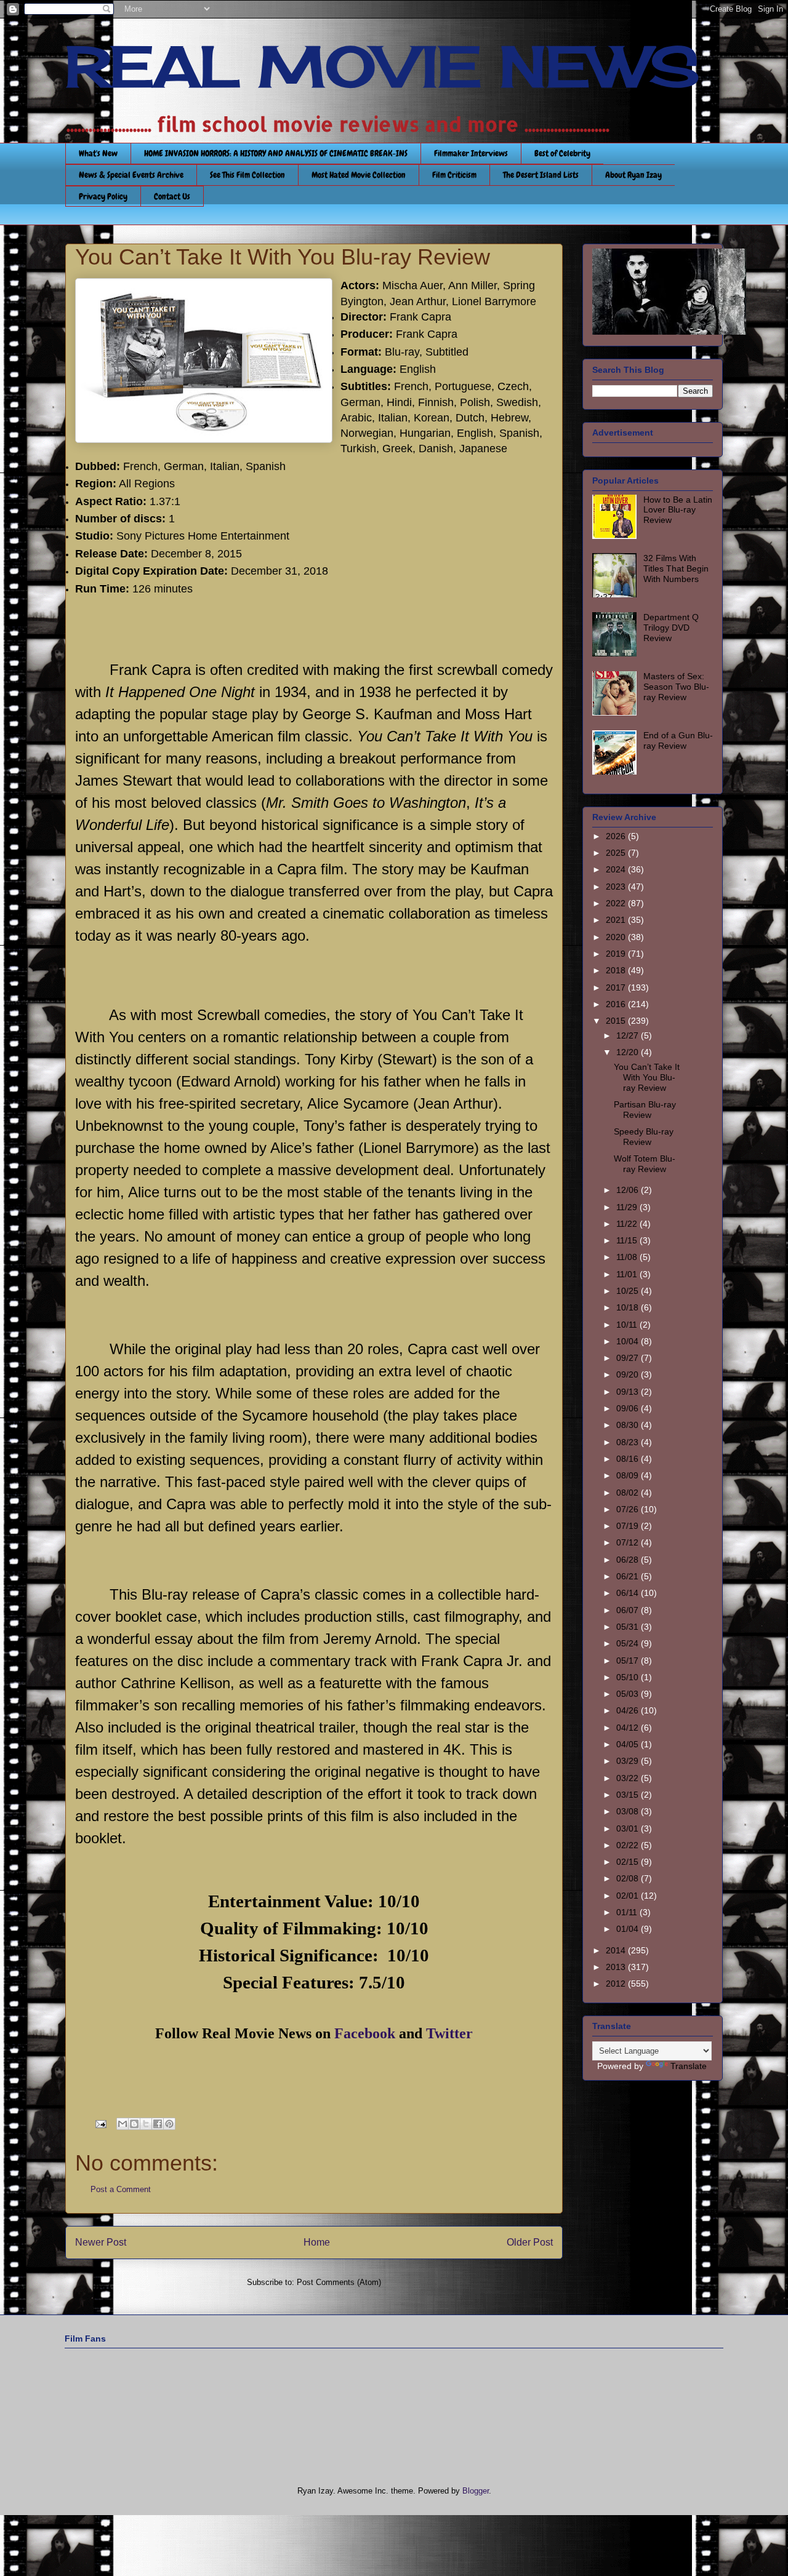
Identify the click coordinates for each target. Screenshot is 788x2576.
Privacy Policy (103, 196)
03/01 (629, 1828)
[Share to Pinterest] (169, 2124)
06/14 (629, 1593)
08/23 (629, 1442)
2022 (617, 903)
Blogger (476, 2491)
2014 (617, 1950)
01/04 (629, 1929)
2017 (617, 987)
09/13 (629, 1392)
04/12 (629, 1728)
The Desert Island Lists (541, 175)
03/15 (629, 1795)
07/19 (629, 1526)
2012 (617, 1984)
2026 (617, 836)
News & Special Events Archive (131, 175)
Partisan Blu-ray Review (645, 1110)
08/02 (629, 1493)
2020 (617, 937)
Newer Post (101, 2242)
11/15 (628, 1240)
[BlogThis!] (134, 2124)
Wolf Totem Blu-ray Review (645, 1164)
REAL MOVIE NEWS (382, 66)
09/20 (629, 1374)
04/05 (629, 1744)
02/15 (629, 1862)
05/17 (629, 1661)
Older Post (530, 2242)
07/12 (629, 1542)
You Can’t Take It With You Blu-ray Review (647, 1077)
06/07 (629, 1610)
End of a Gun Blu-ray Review (678, 740)
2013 (617, 1967)
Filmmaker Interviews (471, 153)
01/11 (628, 1912)
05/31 (629, 1627)
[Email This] (123, 2124)
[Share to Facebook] (158, 2124)
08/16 (629, 1459)
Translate (689, 2066)
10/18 (629, 1307)
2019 (617, 954)
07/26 (629, 1509)
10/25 (629, 1291)
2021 (617, 920)
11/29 (628, 1207)
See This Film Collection (247, 175)
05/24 (629, 1643)
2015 (617, 1021)
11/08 (628, 1257)
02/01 (629, 1896)
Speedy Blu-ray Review (644, 1137)
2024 (617, 869)
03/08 (629, 1811)
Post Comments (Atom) (339, 2282)
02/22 (629, 1845)
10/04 (629, 1341)
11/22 (628, 1224)
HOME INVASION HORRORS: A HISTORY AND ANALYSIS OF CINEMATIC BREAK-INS (276, 153)
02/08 (629, 1878)
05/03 (629, 1694)
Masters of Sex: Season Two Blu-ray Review (676, 687)
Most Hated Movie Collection (359, 175)
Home (317, 2242)
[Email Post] (100, 2123)
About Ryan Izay (633, 175)
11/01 (628, 1274)
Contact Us (172, 196)
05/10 (629, 1677)
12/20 (629, 1052)
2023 (617, 887)
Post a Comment (121, 2189)
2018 (617, 970)
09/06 (629, 1408)
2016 (617, 1004)
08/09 (629, 1475)
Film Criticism (454, 175)
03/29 (629, 1761)
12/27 (629, 1035)
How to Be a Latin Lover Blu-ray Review (678, 510)
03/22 (629, 1778)
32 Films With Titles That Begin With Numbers (676, 568)
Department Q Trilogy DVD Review (671, 628)
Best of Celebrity (562, 153)
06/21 (629, 1576)
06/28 (629, 1560)
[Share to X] (146, 2124)
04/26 (629, 1710)
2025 (617, 853)
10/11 (628, 1325)
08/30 (629, 1425)
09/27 (629, 1358)
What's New (98, 153)
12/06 (629, 1190)
